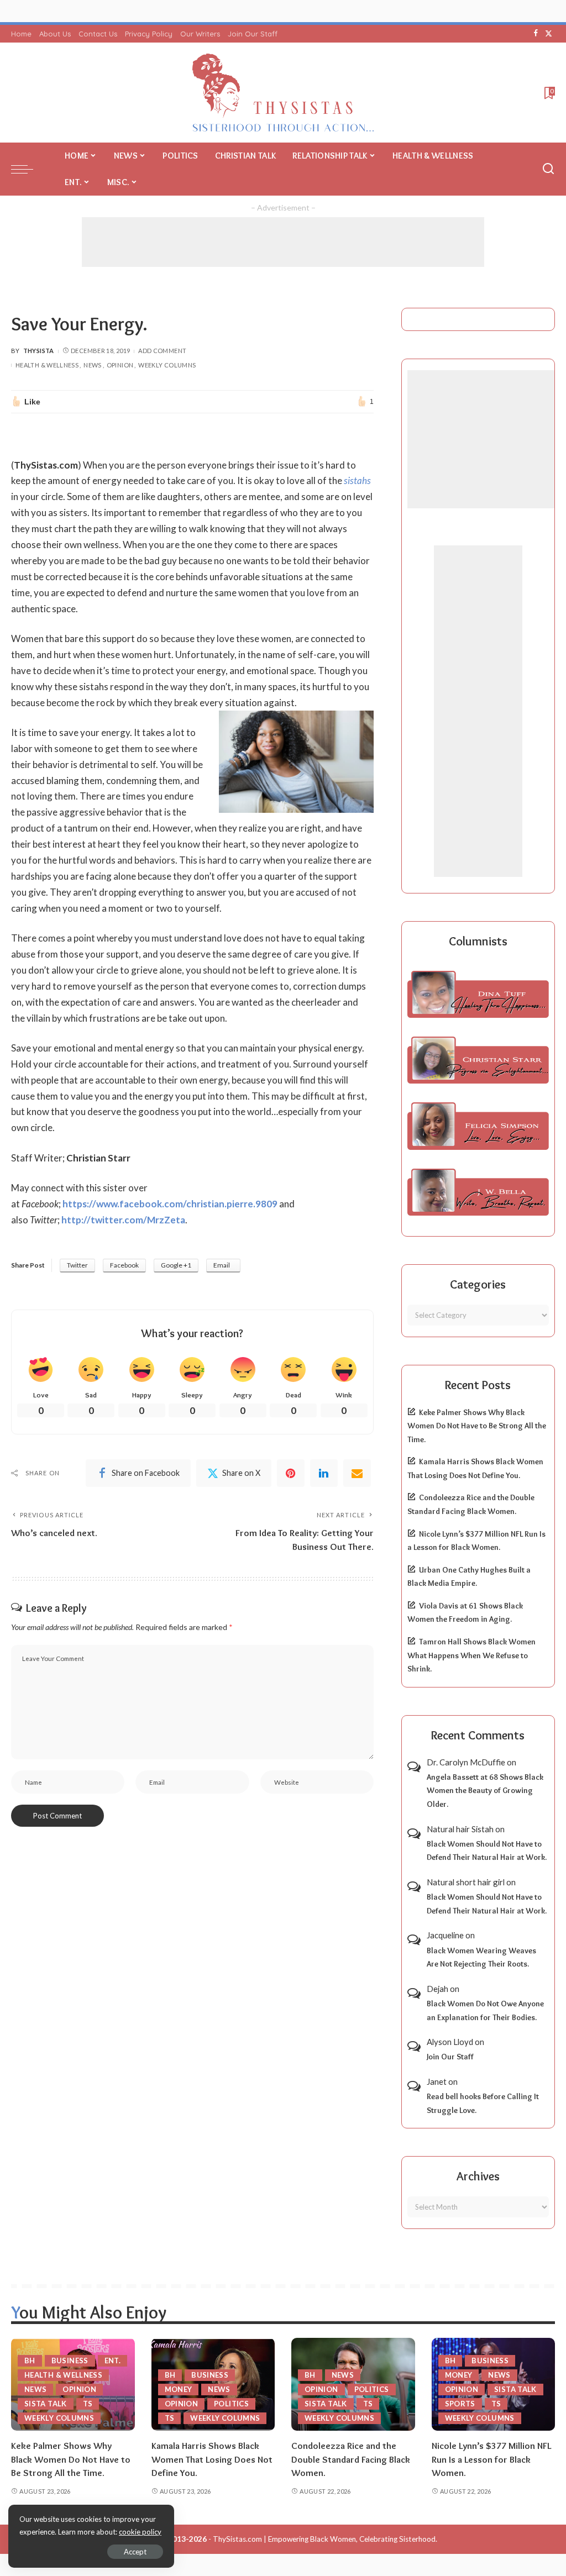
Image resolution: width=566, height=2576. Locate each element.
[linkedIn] (324, 1473)
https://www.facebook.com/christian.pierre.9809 (170, 1204)
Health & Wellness (47, 365)
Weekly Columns (167, 365)
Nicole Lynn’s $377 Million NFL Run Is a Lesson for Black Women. (491, 2459)
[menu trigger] (28, 169)
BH (30, 2361)
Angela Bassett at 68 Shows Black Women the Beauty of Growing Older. (485, 1791)
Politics (231, 2404)
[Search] (548, 169)
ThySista (39, 351)
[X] (549, 34)
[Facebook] (536, 34)
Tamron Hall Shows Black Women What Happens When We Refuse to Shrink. (471, 1655)
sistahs (357, 480)
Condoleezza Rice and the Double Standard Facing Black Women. (351, 2459)
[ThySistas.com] (283, 93)
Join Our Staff (450, 2057)
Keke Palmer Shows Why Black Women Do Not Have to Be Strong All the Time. (477, 1426)
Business (70, 2361)
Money (179, 2389)
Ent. (112, 2361)
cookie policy (140, 2532)
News (92, 365)
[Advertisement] (283, 242)
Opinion (120, 365)
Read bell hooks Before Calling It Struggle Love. (483, 2103)
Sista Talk (46, 2404)
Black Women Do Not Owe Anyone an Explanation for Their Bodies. (485, 2010)
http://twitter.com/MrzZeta (123, 1220)
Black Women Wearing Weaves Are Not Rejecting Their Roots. (481, 1957)
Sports (460, 2404)
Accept (135, 2552)
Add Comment (162, 351)
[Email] (357, 1473)
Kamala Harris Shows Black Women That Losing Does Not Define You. (212, 2459)
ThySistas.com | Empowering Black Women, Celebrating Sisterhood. (325, 2539)
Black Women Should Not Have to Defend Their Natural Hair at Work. (487, 1851)
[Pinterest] (291, 1473)
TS (88, 2404)
